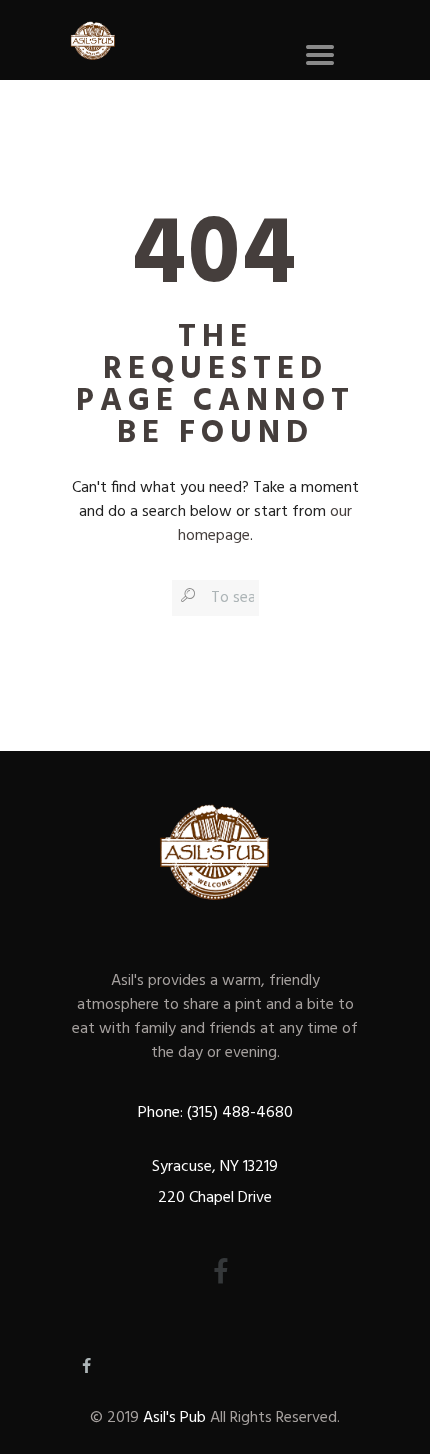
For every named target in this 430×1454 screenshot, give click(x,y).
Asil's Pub (174, 1418)
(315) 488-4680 (238, 1113)
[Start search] (186, 597)
